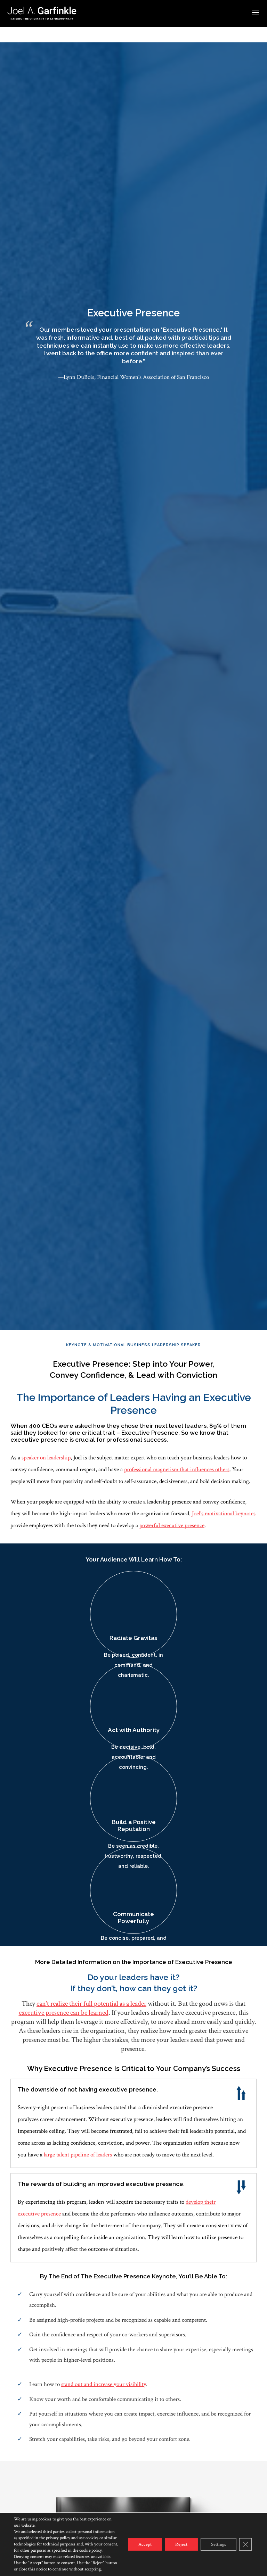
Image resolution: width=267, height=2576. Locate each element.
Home (14, 30)
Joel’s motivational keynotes (224, 1514)
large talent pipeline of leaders (78, 2155)
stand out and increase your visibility (104, 2384)
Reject (181, 2544)
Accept (145, 2544)
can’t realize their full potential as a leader (91, 2004)
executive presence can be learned (64, 2013)
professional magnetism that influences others (177, 1469)
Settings (219, 2544)
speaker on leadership (46, 1458)
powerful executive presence (172, 1525)
